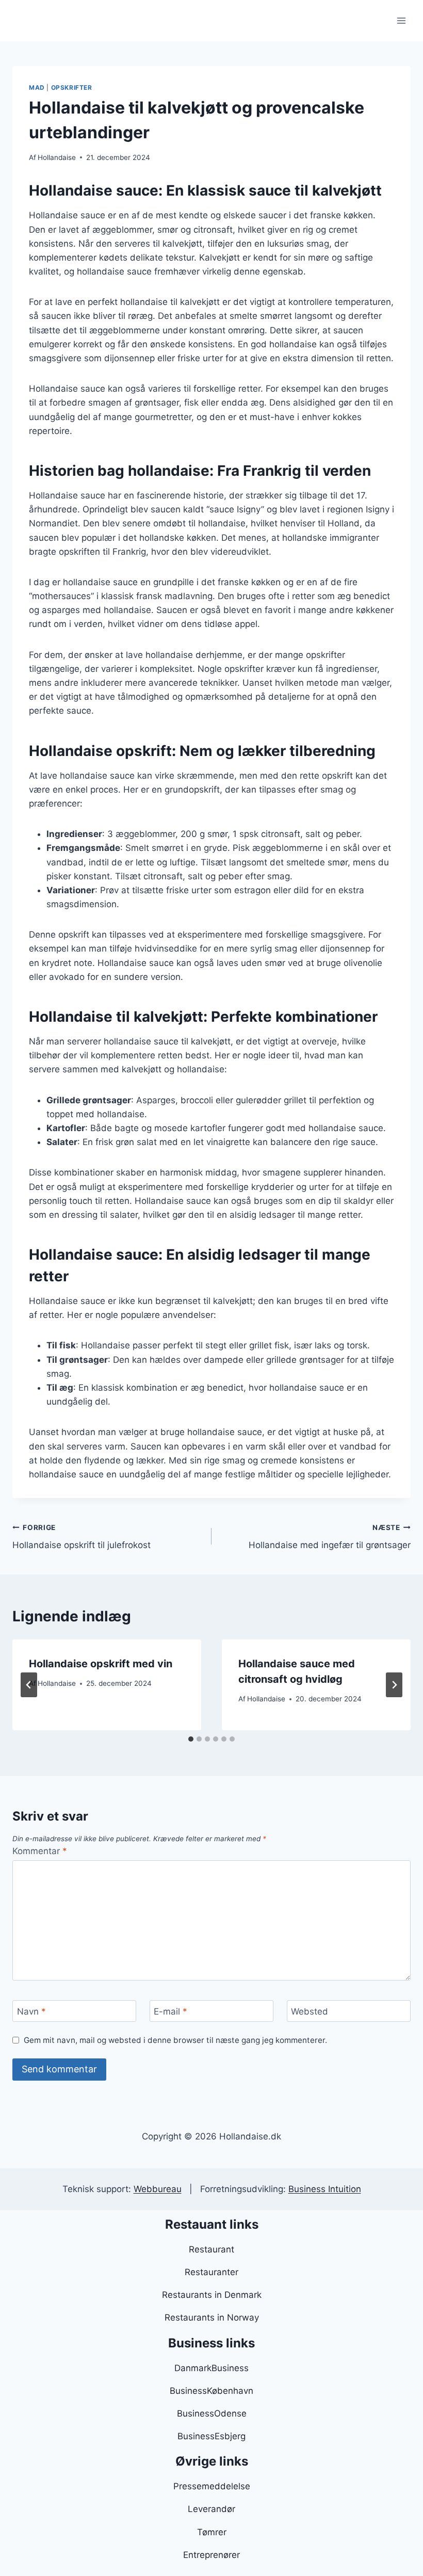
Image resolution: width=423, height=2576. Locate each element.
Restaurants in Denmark (212, 2295)
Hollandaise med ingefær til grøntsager (330, 1537)
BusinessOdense (212, 2413)
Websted (310, 2011)
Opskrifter (72, 87)
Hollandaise (57, 157)
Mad (37, 87)
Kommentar (40, 1851)
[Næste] (394, 1685)
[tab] (191, 1739)
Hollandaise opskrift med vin (101, 1664)
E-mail (170, 2011)
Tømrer (212, 2532)
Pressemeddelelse (212, 2486)
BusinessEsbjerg (211, 2436)
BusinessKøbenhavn (211, 2391)
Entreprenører (211, 2555)
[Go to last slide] (29, 1685)
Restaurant (211, 2249)
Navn (31, 2011)
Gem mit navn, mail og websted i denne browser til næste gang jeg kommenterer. (175, 2040)
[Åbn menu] (401, 20)
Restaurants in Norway (212, 2317)
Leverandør (211, 2509)
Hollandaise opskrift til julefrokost (82, 1537)
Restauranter (211, 2272)
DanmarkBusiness (211, 2368)
